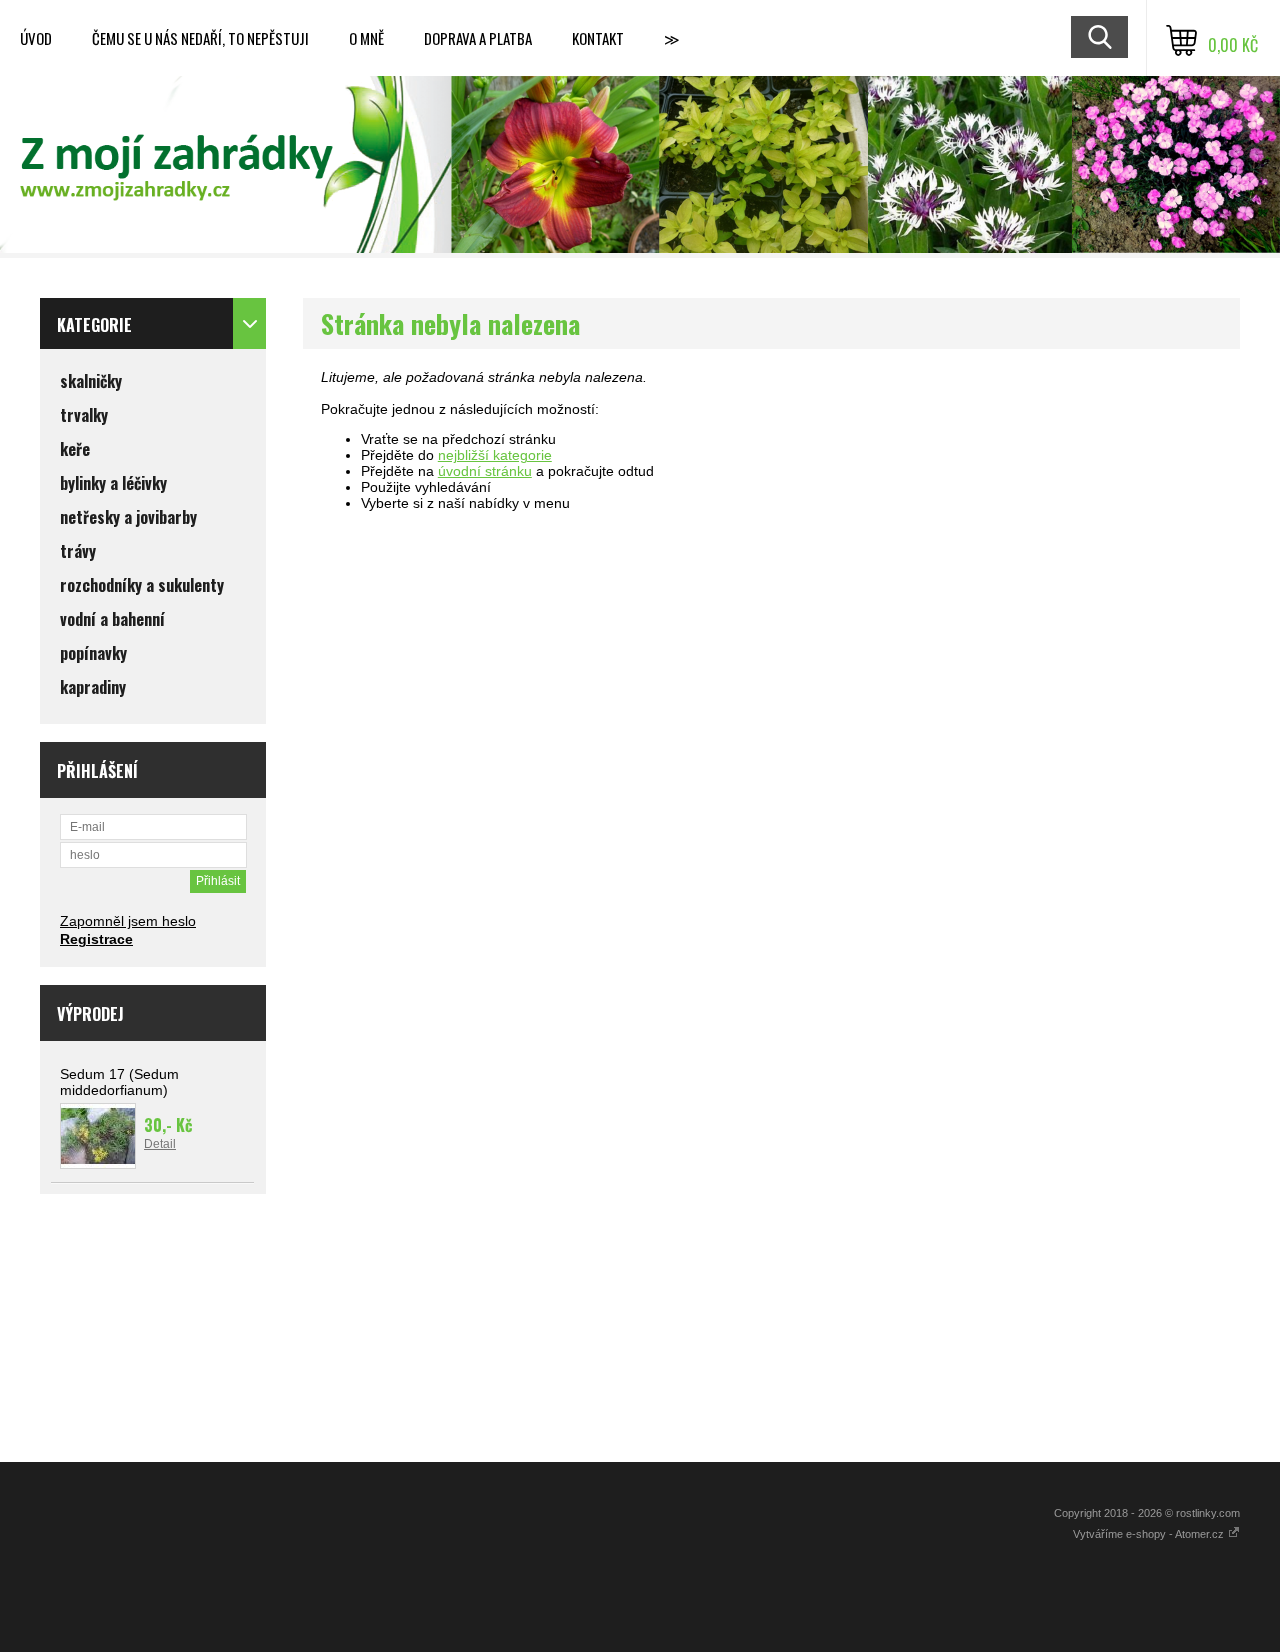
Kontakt (598, 38)
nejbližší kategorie (495, 455)
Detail (160, 1144)
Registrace (96, 939)
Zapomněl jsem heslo (128, 921)
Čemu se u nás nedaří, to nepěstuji (200, 38)
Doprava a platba (478, 38)
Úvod (36, 38)
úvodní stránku (485, 471)
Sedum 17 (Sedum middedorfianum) (119, 1082)
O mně (366, 38)
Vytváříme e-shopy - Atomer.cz (1150, 1534)
